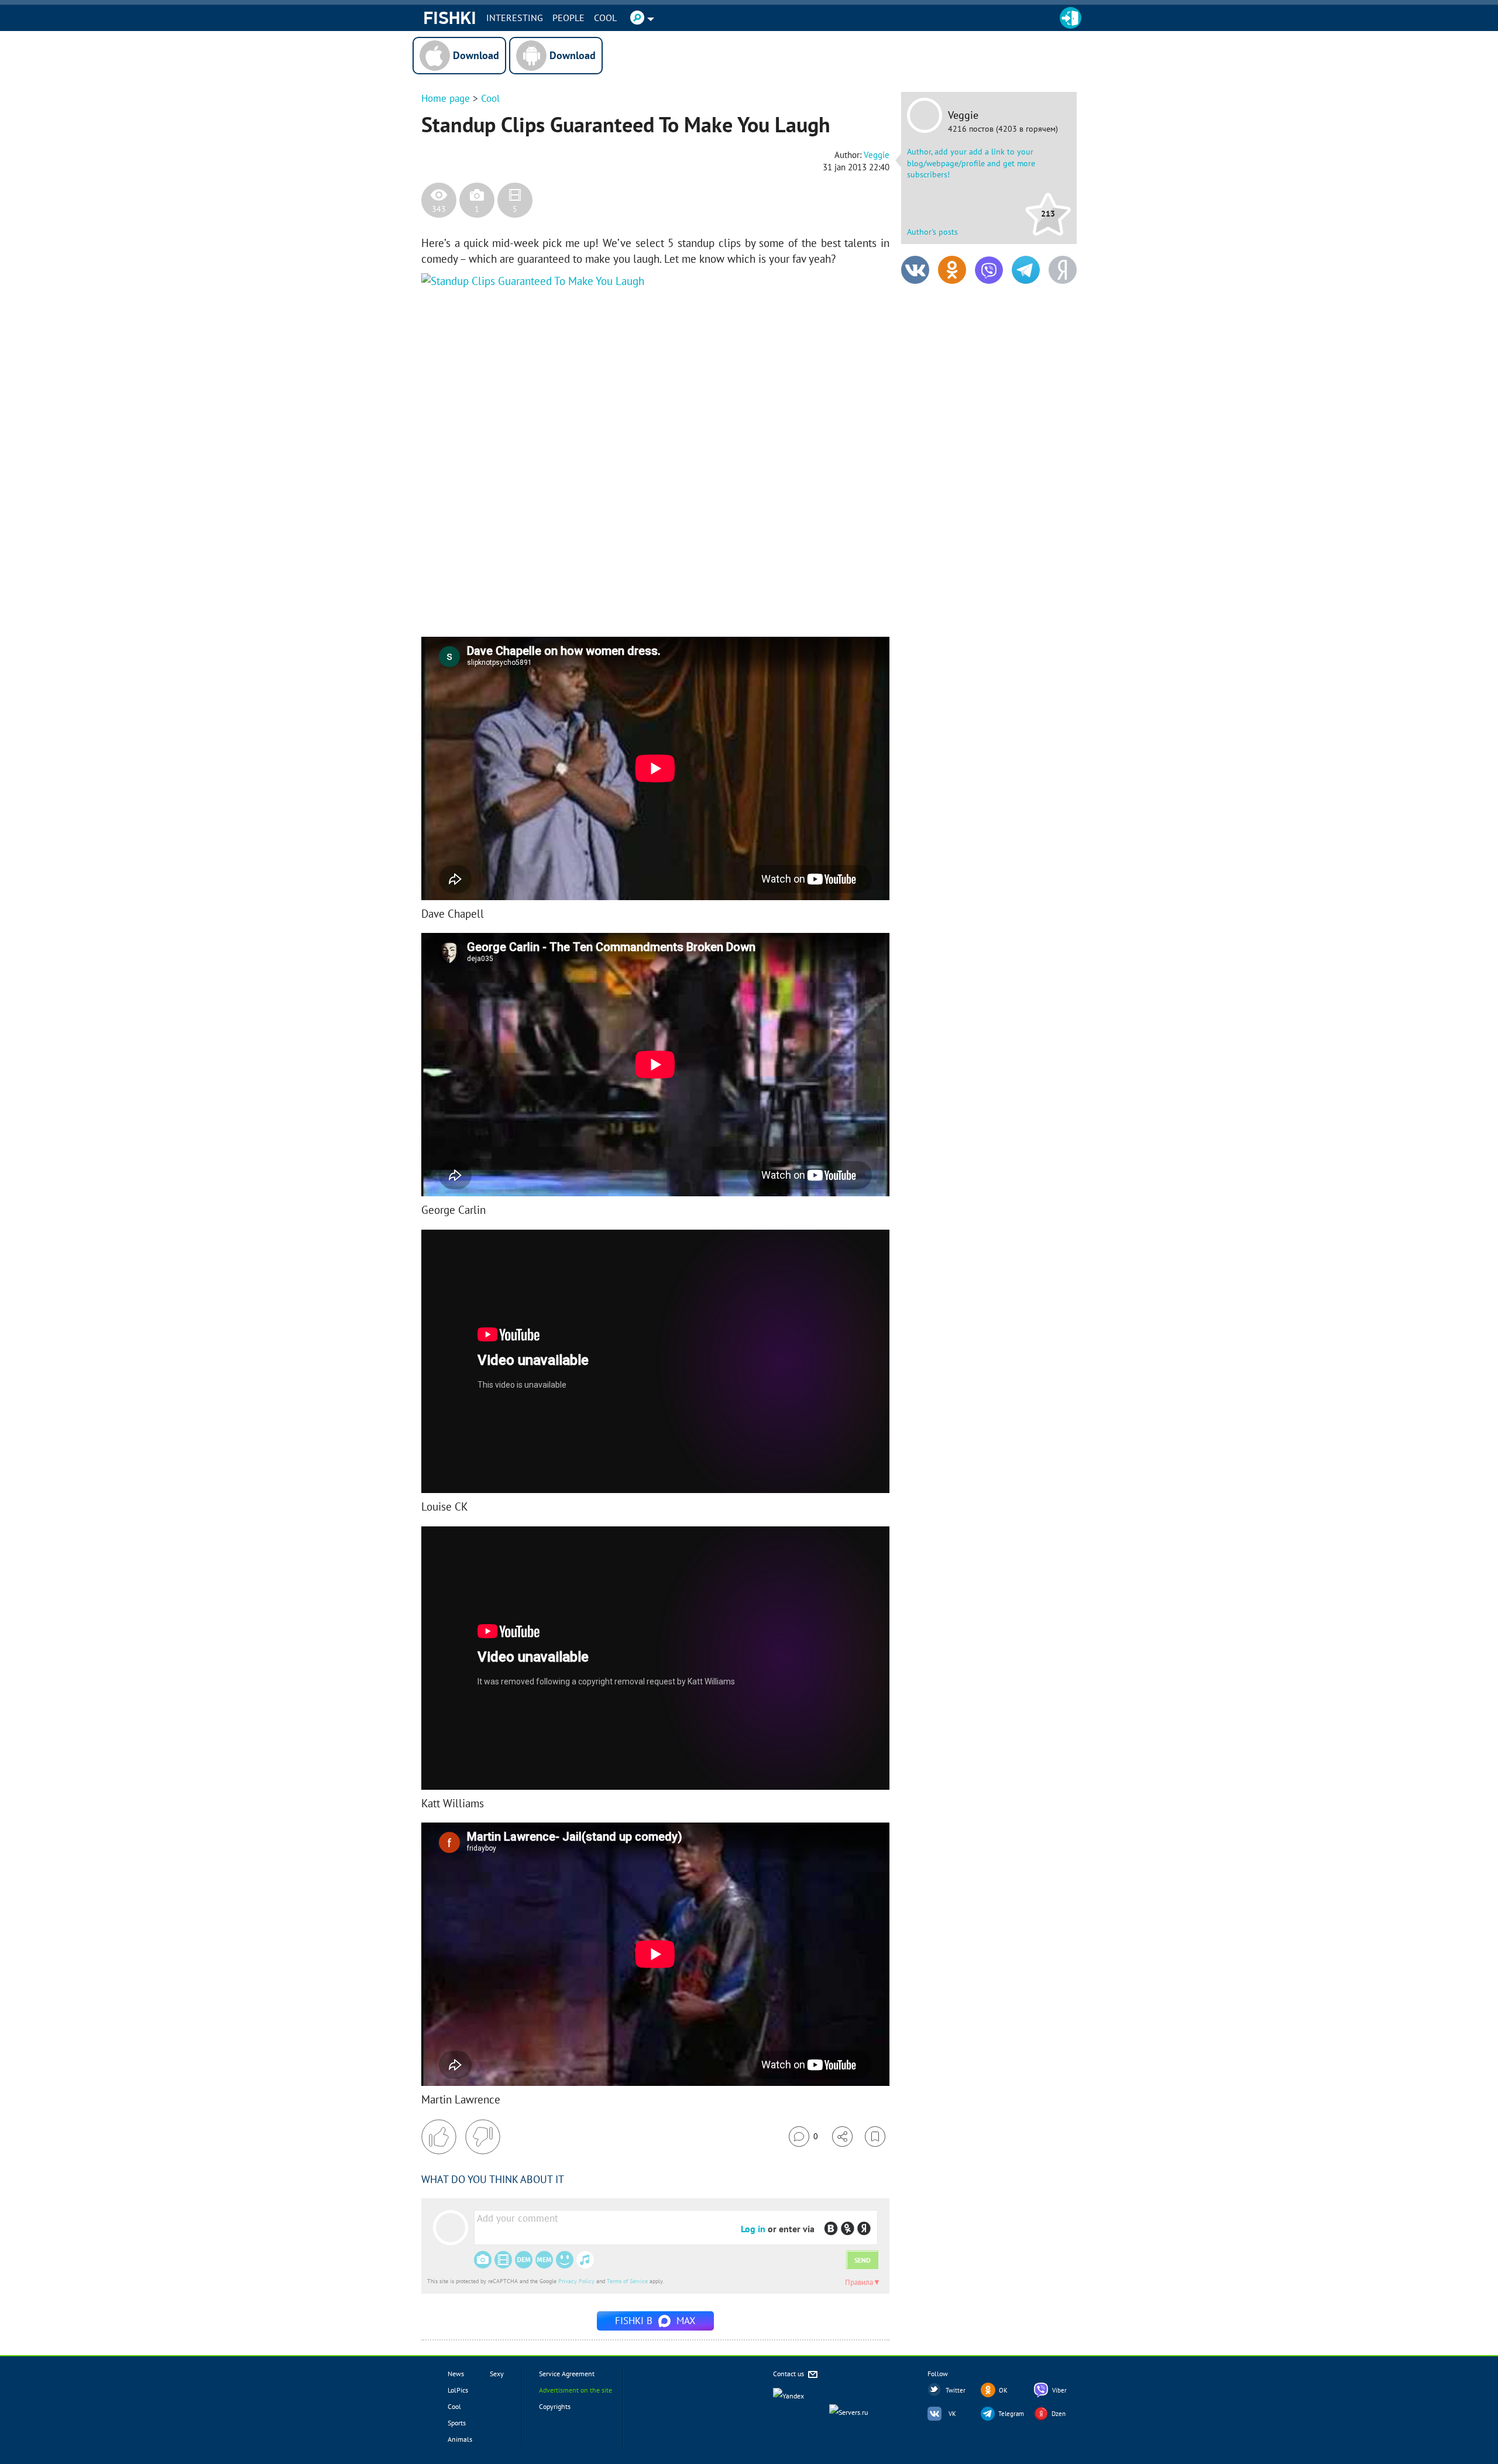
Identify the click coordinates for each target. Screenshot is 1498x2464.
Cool (605, 18)
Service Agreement (567, 2374)
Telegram (1011, 2414)
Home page (446, 98)
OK (1003, 2390)
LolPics (458, 2390)
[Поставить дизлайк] (483, 2137)
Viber (1059, 2390)
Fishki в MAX (655, 2321)
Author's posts (932, 232)
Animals (460, 2439)
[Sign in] (1071, 18)
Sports (457, 2423)
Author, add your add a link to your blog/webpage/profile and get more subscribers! (971, 163)
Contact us (789, 2374)
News (456, 2374)
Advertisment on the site (576, 2390)
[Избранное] (875, 2137)
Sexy (497, 2374)
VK (952, 2414)
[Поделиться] (842, 2137)
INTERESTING (515, 18)
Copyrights (555, 2406)
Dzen (1059, 2414)
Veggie (963, 115)
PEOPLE (568, 18)
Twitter (956, 2390)
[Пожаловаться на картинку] (562, 602)
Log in (753, 2229)
